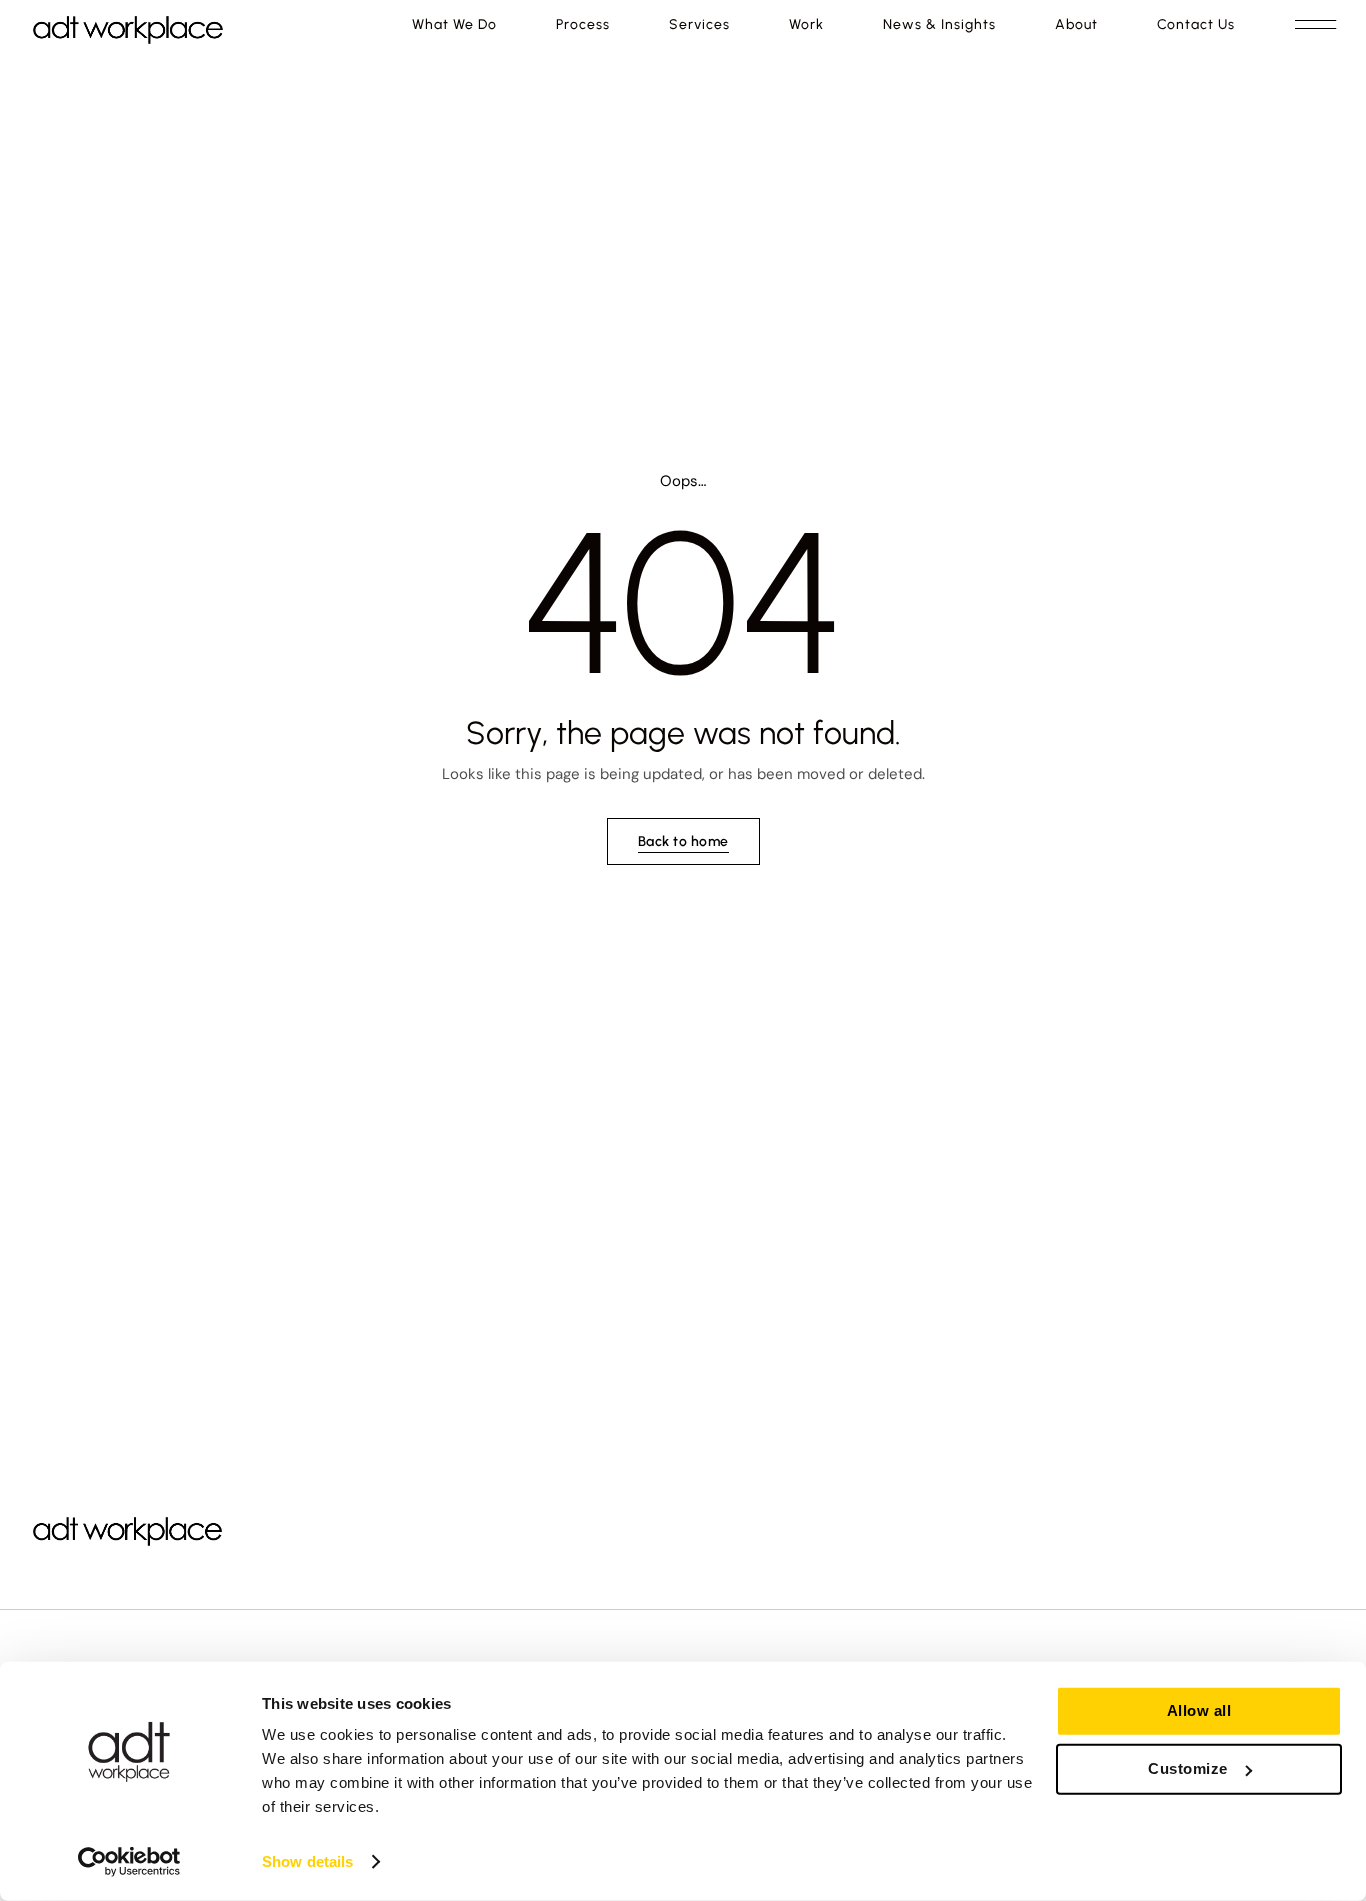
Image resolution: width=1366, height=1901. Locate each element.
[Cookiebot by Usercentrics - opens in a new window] (129, 1862)
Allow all (1199, 1710)
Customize (1188, 1768)
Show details (307, 1861)
